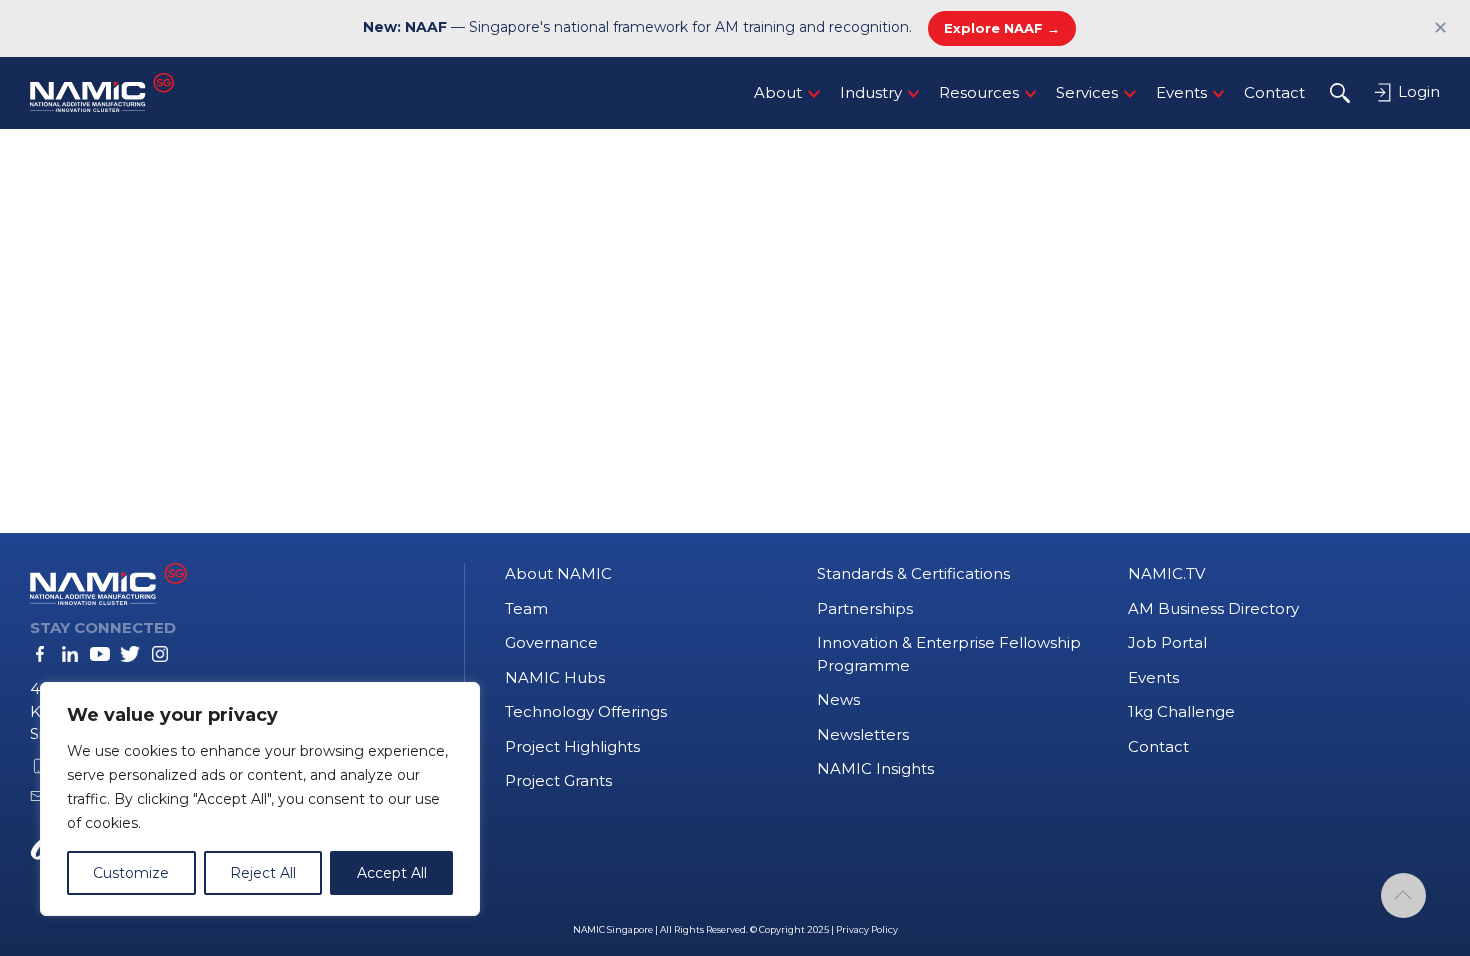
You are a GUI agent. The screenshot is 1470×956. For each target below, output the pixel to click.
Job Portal (1167, 642)
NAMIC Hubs (555, 677)
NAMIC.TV (1166, 573)
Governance (551, 642)
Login (1417, 91)
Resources (979, 92)
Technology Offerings (586, 711)
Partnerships (865, 608)
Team (526, 608)
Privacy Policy (867, 929)
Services (1087, 92)
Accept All (392, 873)
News (838, 699)
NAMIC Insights (875, 768)
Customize (131, 873)
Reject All (263, 873)
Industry (871, 92)
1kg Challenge (1181, 711)
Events (1181, 92)
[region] (260, 799)
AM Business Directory (1213, 608)
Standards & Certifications (913, 573)
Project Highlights (572, 746)
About (778, 92)
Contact (1274, 92)
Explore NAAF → (1002, 28)
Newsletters (863, 734)
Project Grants (558, 780)
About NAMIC (558, 573)
